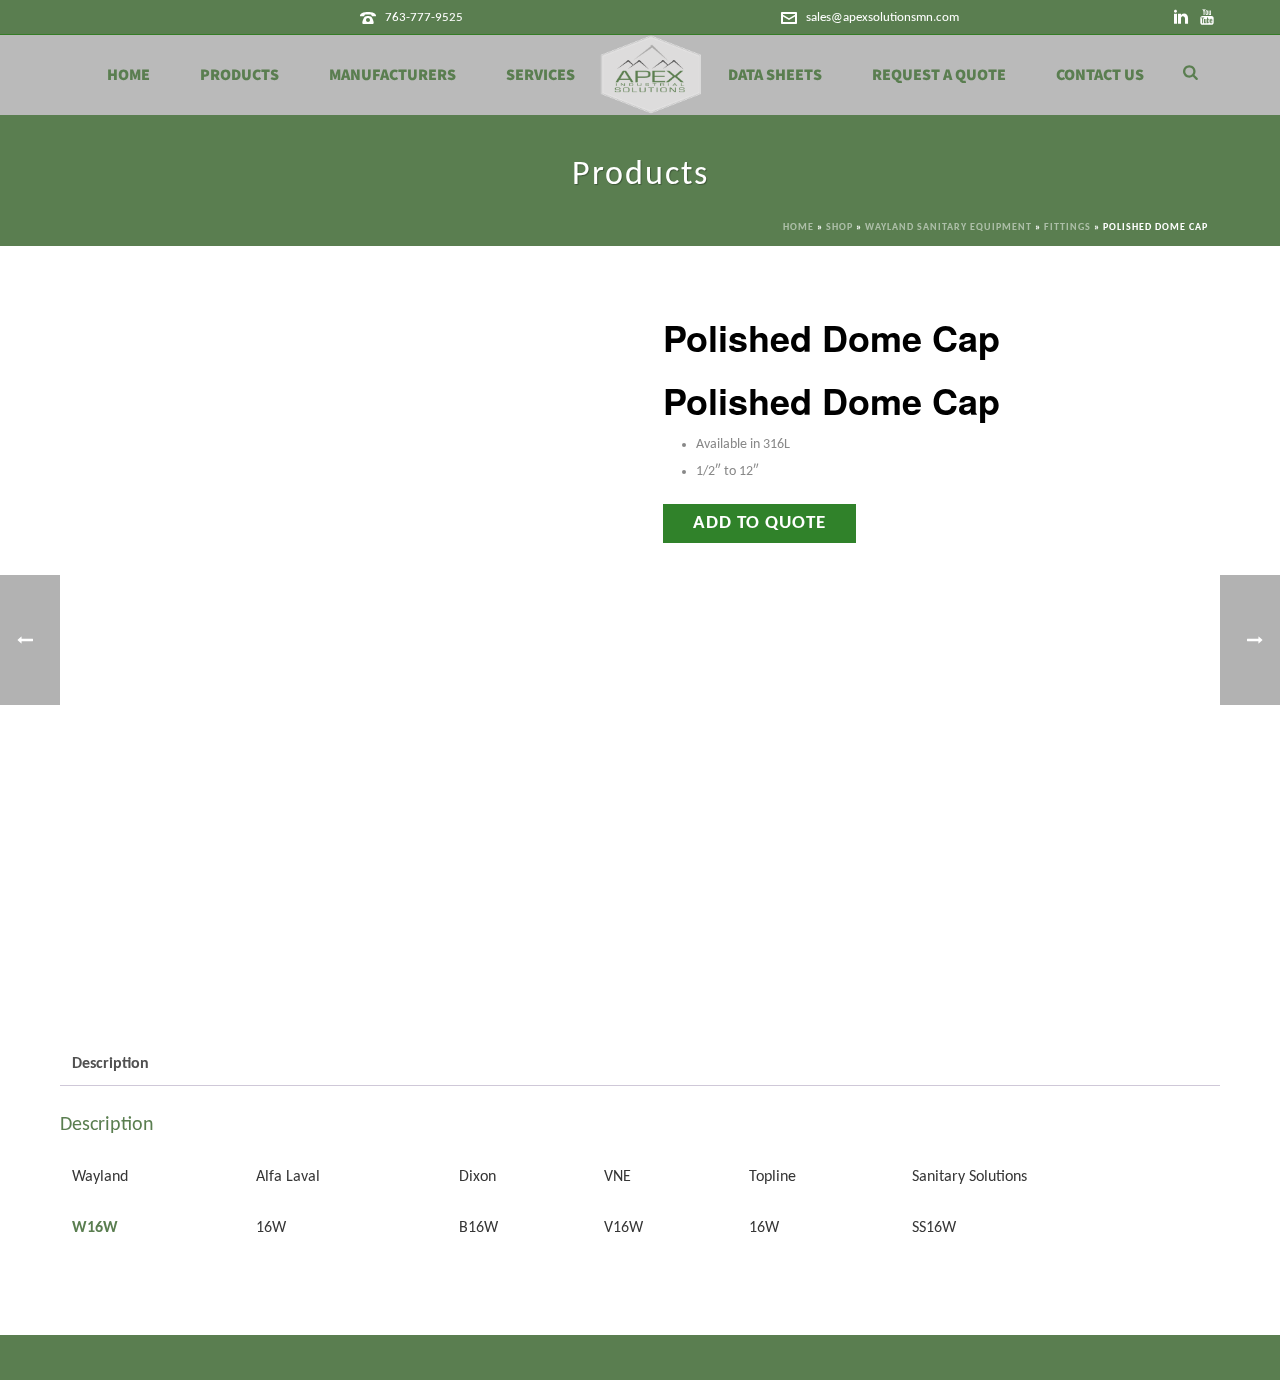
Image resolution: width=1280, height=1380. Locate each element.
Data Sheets (775, 75)
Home (128, 75)
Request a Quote (939, 75)
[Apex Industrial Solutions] (651, 75)
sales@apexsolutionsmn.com (882, 17)
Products (239, 75)
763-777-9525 (424, 17)
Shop (839, 227)
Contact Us (1100, 75)
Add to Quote (759, 523)
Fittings (1067, 227)
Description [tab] (110, 1064)
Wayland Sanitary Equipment (948, 227)
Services (540, 75)
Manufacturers (392, 75)
